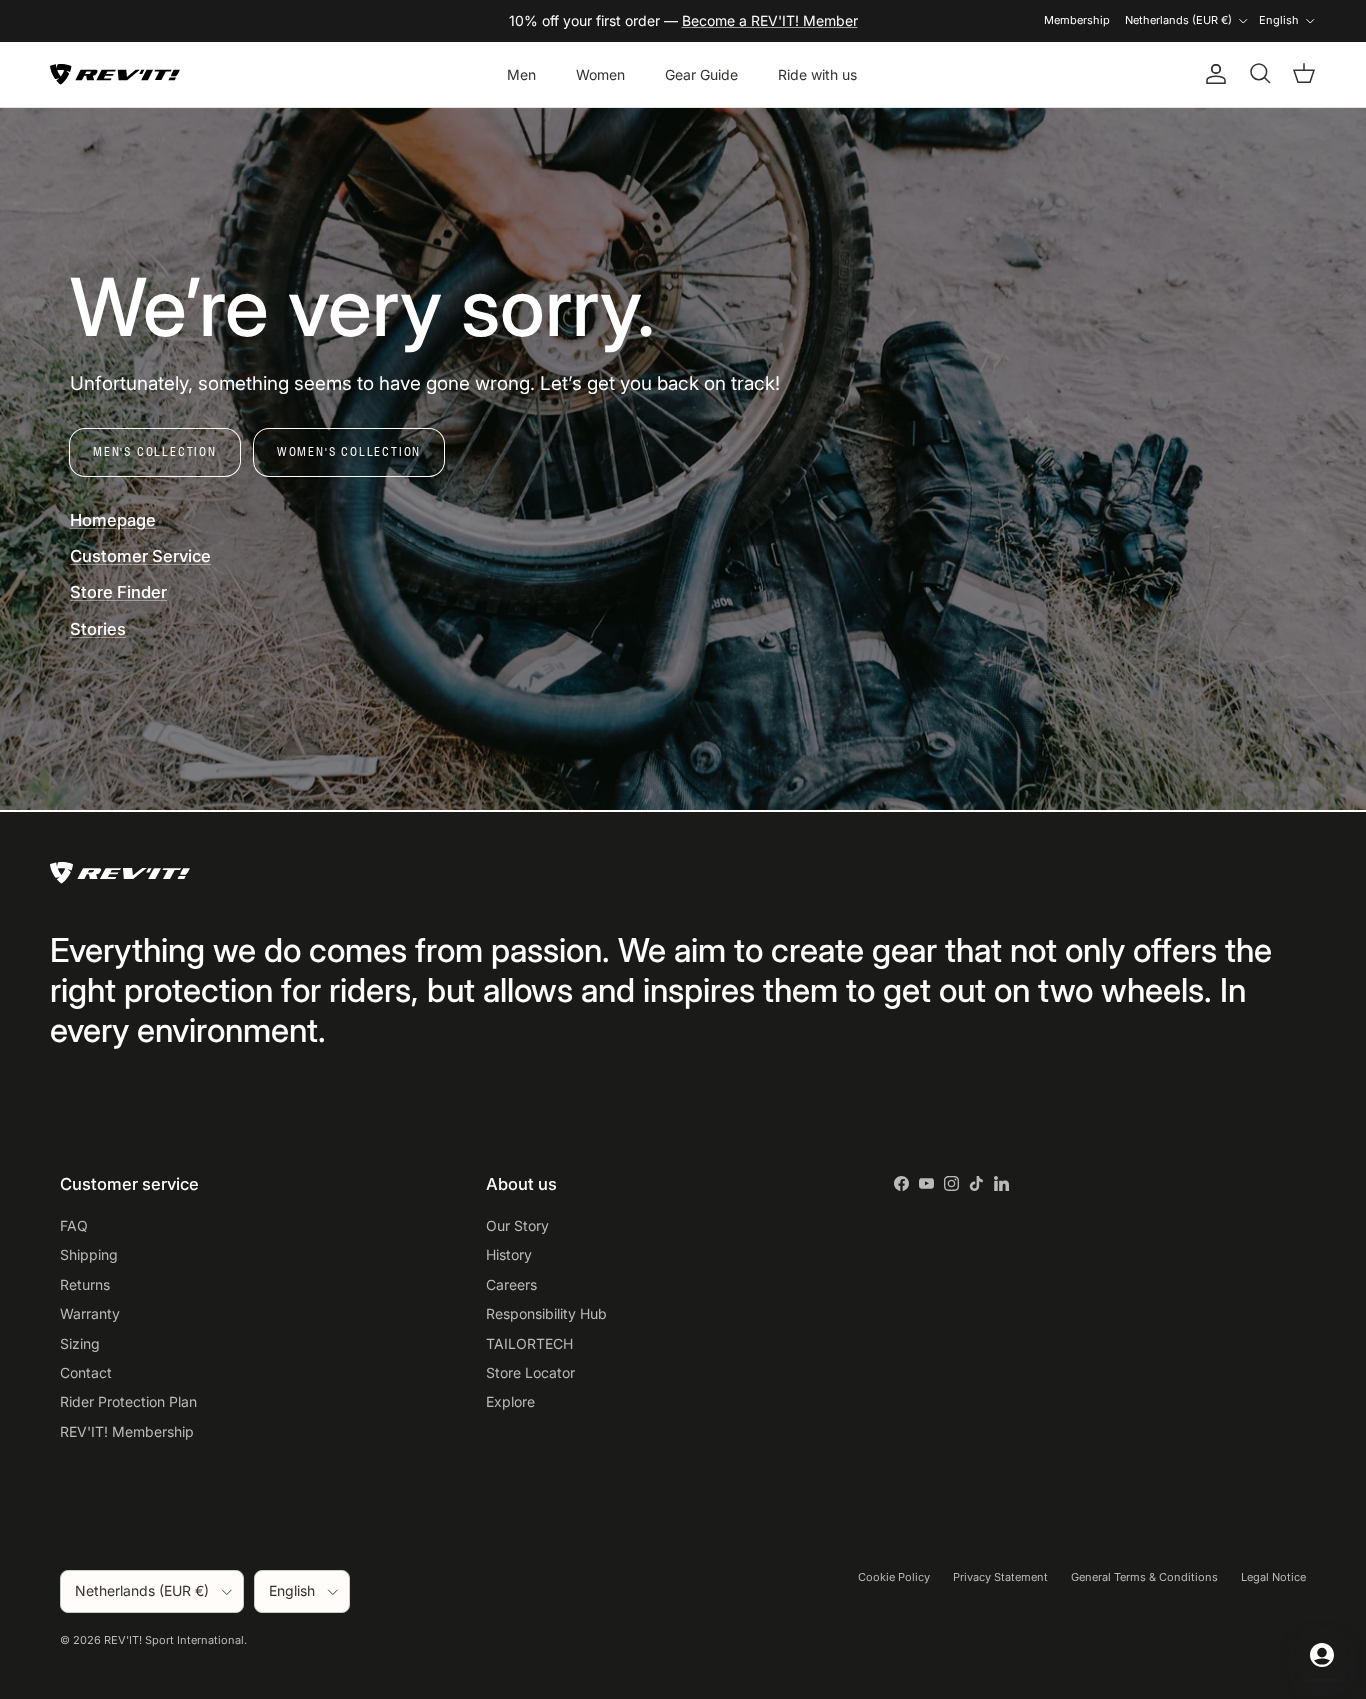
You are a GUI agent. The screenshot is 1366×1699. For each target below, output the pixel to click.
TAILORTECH (529, 1343)
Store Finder (118, 592)
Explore (510, 1401)
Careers (511, 1284)
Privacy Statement (1000, 1577)
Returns (85, 1284)
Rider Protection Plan (128, 1401)
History (509, 1254)
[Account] (1212, 74)
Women (600, 74)
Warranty (90, 1313)
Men (521, 74)
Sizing (80, 1343)
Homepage (113, 520)
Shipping (89, 1254)
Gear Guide (701, 74)
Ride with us (817, 74)
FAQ (74, 1225)
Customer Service (140, 556)
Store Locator (530, 1372)
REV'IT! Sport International (174, 1640)
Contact (86, 1372)
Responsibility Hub (546, 1313)
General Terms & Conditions (1144, 1577)
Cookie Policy (894, 1577)
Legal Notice (1273, 1577)
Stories (98, 629)
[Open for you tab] (1322, 1655)
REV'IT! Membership (127, 1431)
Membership (1077, 20)
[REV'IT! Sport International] (115, 74)
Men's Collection (155, 451)
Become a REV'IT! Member (770, 20)
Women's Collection (349, 451)
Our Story (517, 1225)
